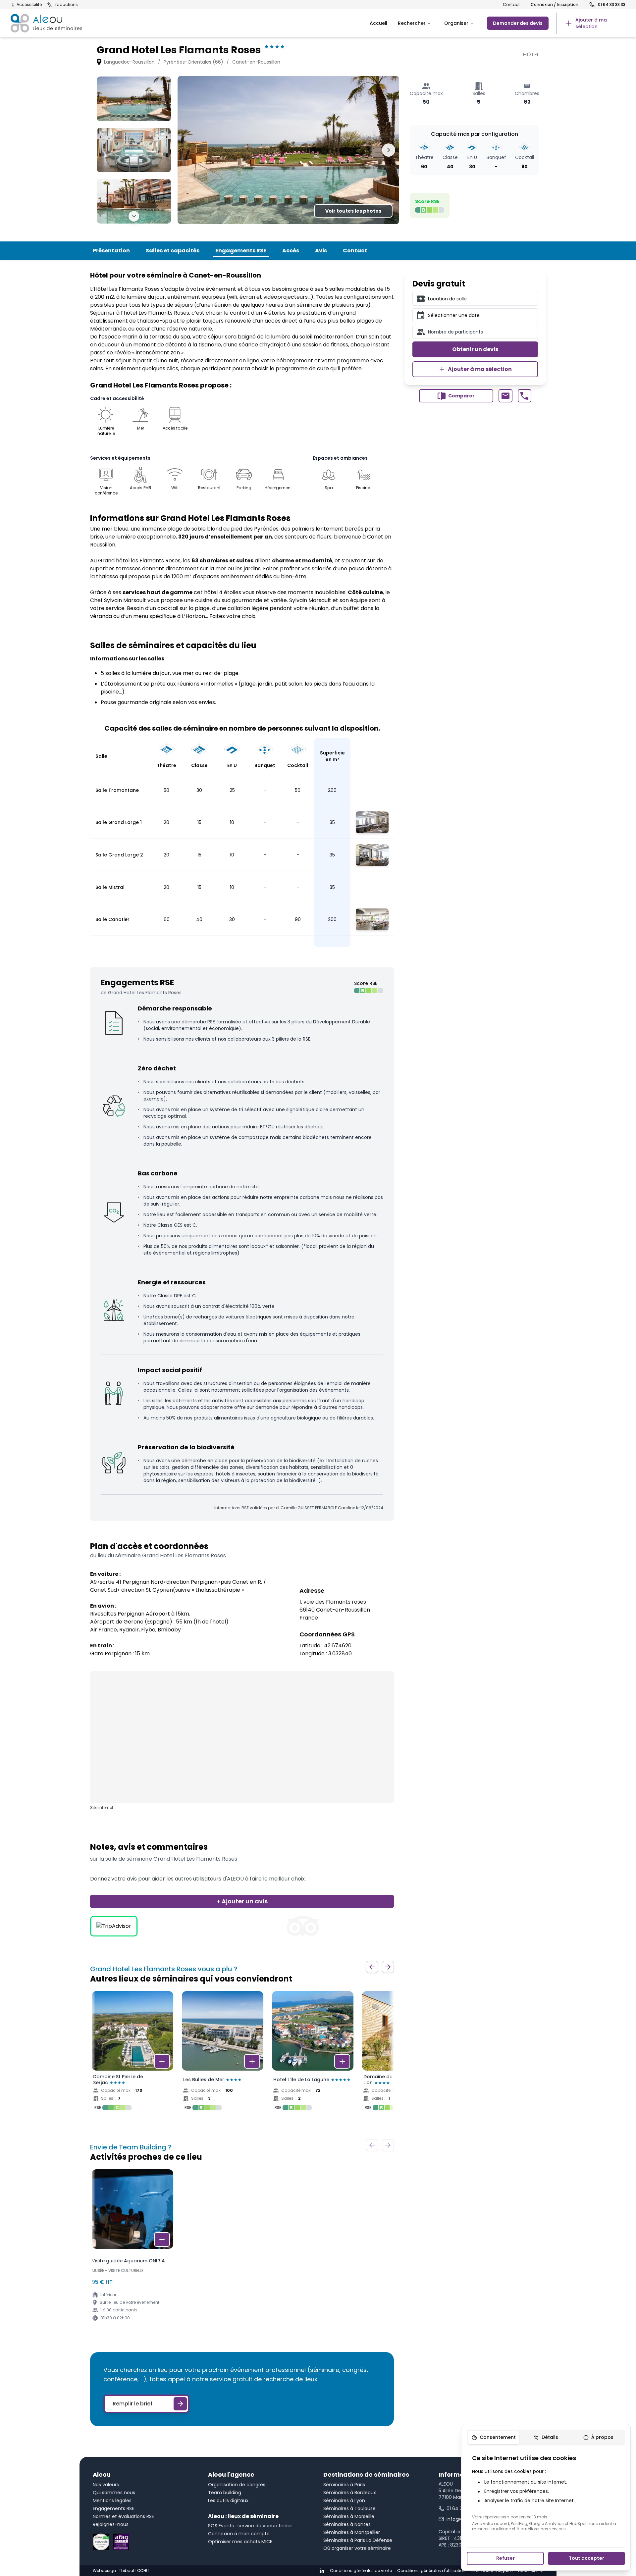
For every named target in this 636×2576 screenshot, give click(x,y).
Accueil (378, 23)
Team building (225, 2493)
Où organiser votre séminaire (357, 2548)
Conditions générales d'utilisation (431, 2571)
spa (185, 337)
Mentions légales (112, 2500)
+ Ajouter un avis (242, 1901)
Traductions (65, 5)
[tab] (494, 2438)
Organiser (456, 23)
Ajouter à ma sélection (480, 369)
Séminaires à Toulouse (349, 2508)
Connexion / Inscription (555, 5)
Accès (291, 251)
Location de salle (447, 299)
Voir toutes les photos (353, 211)
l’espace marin (118, 337)
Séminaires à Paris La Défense (358, 2540)
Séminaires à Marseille (349, 2516)
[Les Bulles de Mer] (223, 2053)
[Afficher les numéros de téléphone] (525, 396)
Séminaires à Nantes (347, 2524)
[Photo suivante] (389, 150)
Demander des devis (518, 23)
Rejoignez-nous (111, 2524)
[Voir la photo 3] (134, 201)
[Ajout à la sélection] (162, 2061)
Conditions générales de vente (361, 2571)
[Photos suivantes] (134, 216)
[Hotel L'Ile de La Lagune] (313, 2053)
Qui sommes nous (114, 2493)
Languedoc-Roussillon (129, 62)
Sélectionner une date (454, 315)
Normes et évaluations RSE (123, 2516)
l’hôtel (129, 313)
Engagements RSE (241, 251)
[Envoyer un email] (505, 396)
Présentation (111, 251)
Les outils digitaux (228, 2500)
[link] (591, 23)
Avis (321, 251)
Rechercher (412, 23)
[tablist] (546, 2438)
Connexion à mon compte (239, 2534)
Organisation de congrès (237, 2485)
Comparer (461, 396)
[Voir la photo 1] (134, 99)
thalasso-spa (155, 321)
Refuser (505, 2558)
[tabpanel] (546, 2493)
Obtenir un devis (475, 349)
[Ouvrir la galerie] (288, 150)
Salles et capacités (173, 251)
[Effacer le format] (530, 299)
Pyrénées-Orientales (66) (193, 62)
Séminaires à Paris (344, 2485)
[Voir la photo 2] (134, 150)
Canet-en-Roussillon (256, 62)
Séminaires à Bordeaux (350, 2493)
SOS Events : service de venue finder (250, 2526)
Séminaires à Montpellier (352, 2532)
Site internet (102, 1808)
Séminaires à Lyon (344, 2500)
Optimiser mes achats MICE (240, 2542)
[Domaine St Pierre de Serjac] (132, 2053)
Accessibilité (29, 5)
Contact (511, 5)
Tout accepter (586, 2558)
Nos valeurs (106, 2485)
